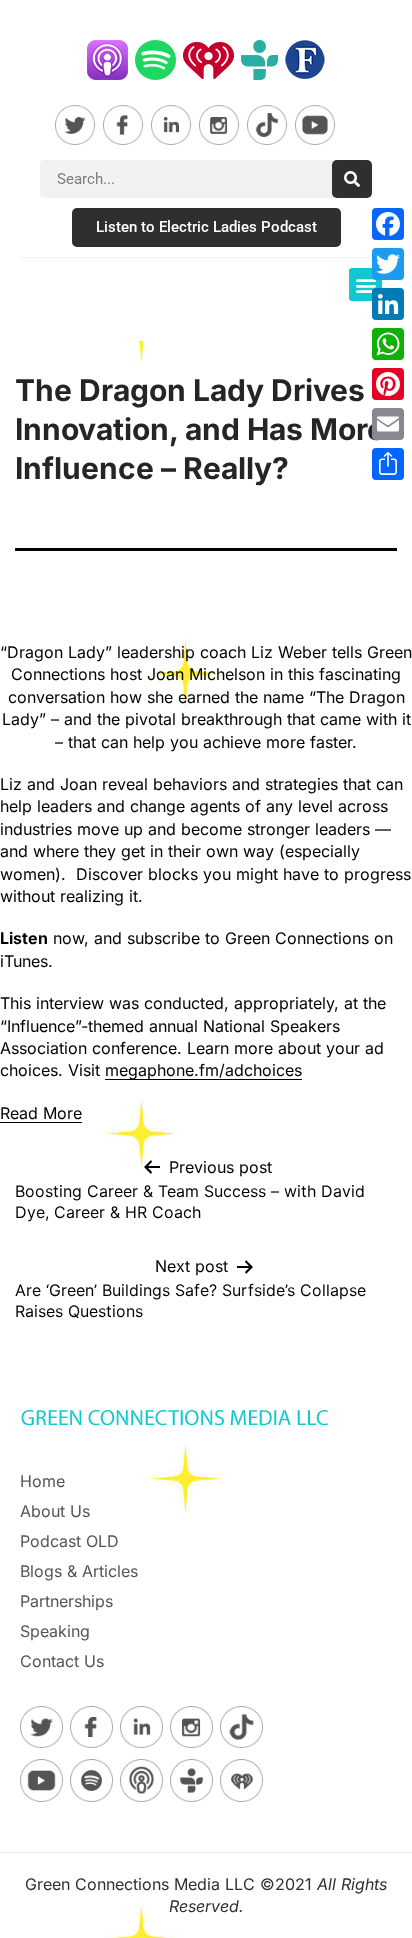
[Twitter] (388, 264)
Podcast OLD (69, 1541)
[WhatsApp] (388, 344)
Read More (41, 1113)
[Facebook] (388, 224)
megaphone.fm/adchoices (203, 1070)
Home (42, 1481)
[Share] (388, 464)
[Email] (388, 424)
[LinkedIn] (388, 304)
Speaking (55, 1631)
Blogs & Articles (79, 1571)
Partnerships (66, 1601)
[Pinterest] (388, 384)
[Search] (352, 179)
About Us (55, 1511)
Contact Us (62, 1661)
